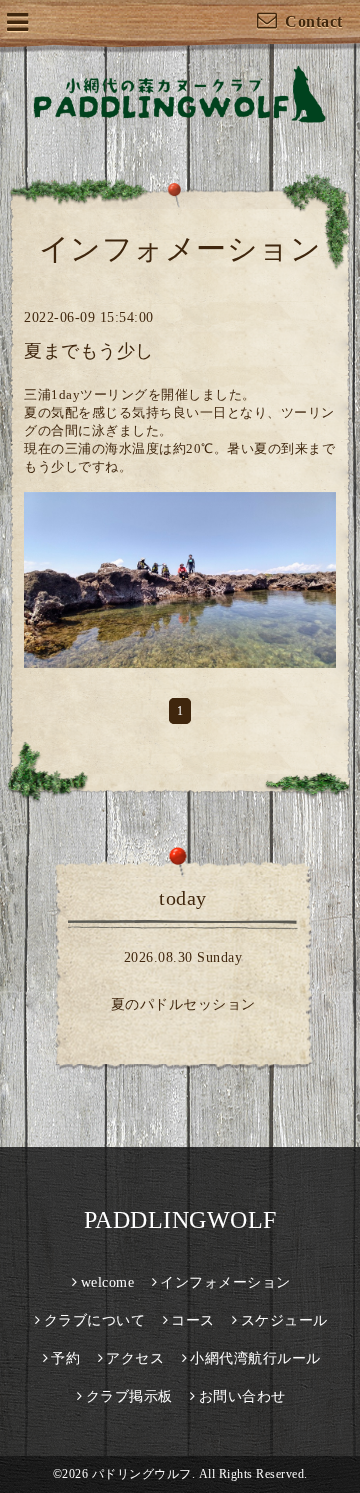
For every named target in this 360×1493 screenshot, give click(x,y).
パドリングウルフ (142, 1474)
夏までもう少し (89, 351)
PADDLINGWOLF (180, 1220)
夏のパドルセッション (183, 1004)
